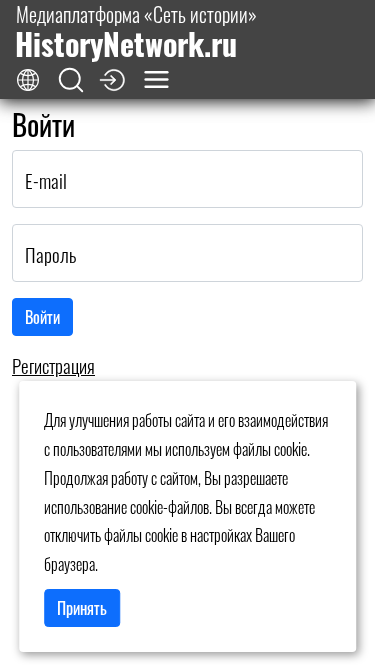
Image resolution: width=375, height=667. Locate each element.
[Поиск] (71, 80)
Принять (82, 608)
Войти (42, 317)
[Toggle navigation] (156, 79)
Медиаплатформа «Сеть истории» (136, 31)
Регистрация (53, 365)
